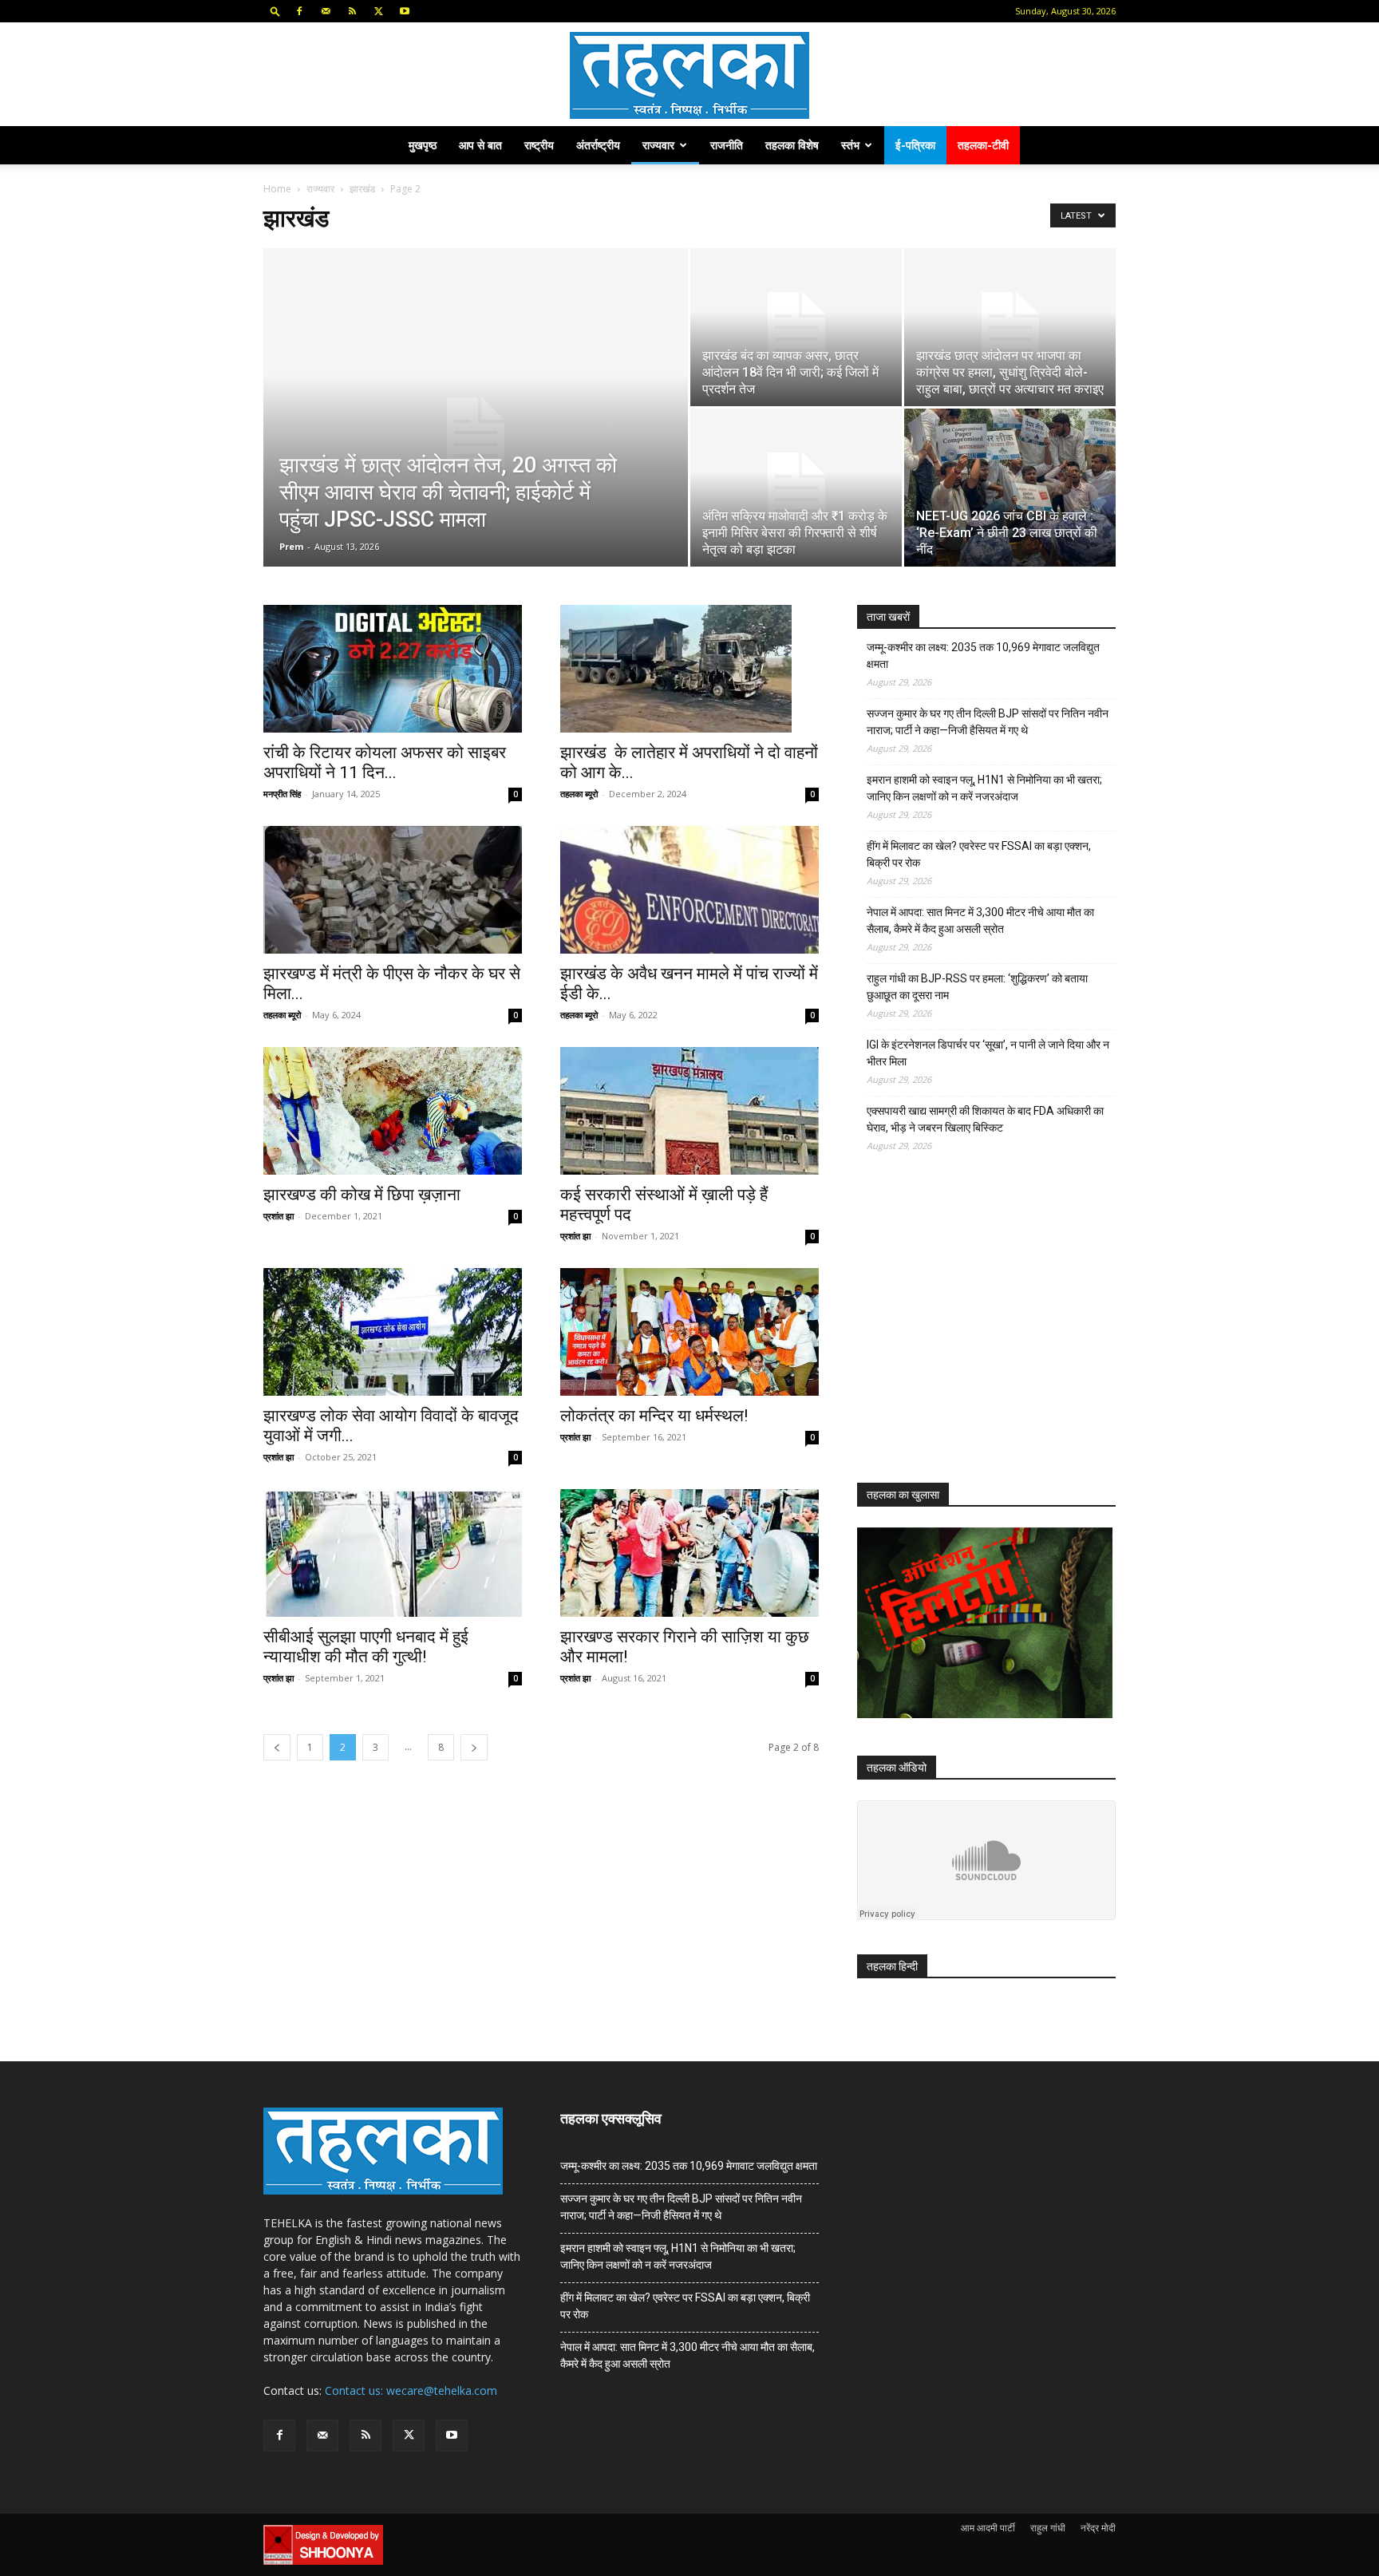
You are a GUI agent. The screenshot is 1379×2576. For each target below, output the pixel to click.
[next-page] (474, 1747)
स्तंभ (850, 145)
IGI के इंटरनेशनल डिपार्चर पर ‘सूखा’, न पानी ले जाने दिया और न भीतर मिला (988, 1053)
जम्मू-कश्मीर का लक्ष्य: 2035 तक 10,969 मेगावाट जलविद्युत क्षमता (983, 656)
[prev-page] (277, 1747)
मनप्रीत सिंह (282, 794)
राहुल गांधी (1048, 2528)
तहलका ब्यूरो (579, 794)
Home (277, 189)
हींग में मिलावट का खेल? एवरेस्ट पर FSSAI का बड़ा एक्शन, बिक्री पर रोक (979, 854)
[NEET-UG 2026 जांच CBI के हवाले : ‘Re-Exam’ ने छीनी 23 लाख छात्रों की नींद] (1010, 488)
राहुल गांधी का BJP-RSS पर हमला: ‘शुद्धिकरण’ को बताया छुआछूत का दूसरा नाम (977, 987)
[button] (275, 11)
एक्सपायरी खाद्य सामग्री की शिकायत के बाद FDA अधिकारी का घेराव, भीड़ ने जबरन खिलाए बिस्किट (985, 1119)
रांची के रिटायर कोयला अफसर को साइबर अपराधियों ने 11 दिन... (385, 763)
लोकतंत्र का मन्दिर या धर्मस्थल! (654, 1416)
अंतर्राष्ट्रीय (598, 145)
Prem (291, 546)
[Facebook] (299, 11)
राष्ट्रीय (539, 145)
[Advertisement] (977, 1332)
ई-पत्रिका (915, 145)
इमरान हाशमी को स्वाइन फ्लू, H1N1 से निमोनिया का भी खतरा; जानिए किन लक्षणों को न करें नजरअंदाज (984, 788)
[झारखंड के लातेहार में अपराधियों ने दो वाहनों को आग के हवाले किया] (689, 669)
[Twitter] (378, 11)
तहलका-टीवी (983, 145)
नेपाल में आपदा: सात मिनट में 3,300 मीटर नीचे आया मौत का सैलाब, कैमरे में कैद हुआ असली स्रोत (980, 921)
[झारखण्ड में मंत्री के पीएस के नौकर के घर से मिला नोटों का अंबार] (393, 890)
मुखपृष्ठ (423, 145)
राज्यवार (658, 145)
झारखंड (362, 189)
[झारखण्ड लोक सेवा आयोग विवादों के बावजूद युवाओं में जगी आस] (393, 1332)
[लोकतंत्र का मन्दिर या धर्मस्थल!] (689, 1332)
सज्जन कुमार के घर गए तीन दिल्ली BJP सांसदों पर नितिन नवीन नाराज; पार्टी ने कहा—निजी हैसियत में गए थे (988, 722)
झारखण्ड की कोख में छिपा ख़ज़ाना (362, 1195)
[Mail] (326, 11)
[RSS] (352, 11)
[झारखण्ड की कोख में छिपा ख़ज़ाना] (393, 1111)
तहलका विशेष (792, 145)
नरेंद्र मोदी (1098, 2528)
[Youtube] (405, 11)
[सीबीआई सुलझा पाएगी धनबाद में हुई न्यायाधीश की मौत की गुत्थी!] (393, 1553)
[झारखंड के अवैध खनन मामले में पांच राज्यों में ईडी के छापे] (689, 890)
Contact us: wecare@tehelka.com (411, 2390)
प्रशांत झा (279, 1216)
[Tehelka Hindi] (689, 75)
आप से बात (480, 145)
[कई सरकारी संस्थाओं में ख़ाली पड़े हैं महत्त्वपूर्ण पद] (689, 1111)
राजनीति (727, 145)
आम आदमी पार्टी (988, 2528)
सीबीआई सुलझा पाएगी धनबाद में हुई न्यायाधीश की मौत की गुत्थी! (366, 1647)
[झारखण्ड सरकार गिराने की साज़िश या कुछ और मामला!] (689, 1553)
